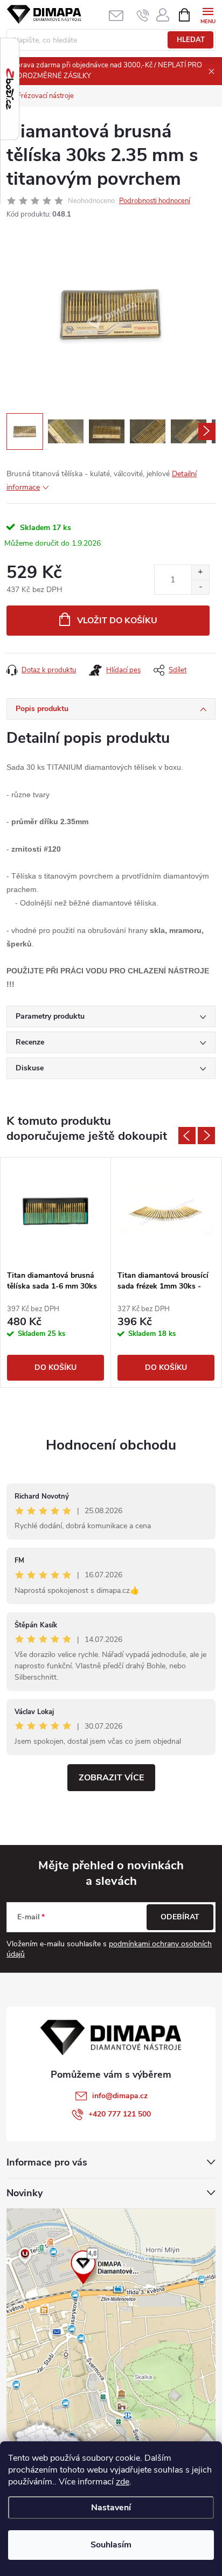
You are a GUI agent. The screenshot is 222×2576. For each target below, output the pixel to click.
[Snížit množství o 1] (200, 587)
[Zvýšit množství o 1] (200, 572)
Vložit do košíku (117, 621)
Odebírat (180, 1917)
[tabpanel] (56, 1272)
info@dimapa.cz (120, 2096)
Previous (187, 1136)
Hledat (191, 40)
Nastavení (111, 2508)
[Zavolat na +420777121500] (143, 15)
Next (206, 1136)
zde (123, 2482)
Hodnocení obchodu (111, 1445)
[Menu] (208, 14)
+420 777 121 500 (120, 2114)
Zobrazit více (111, 1778)
